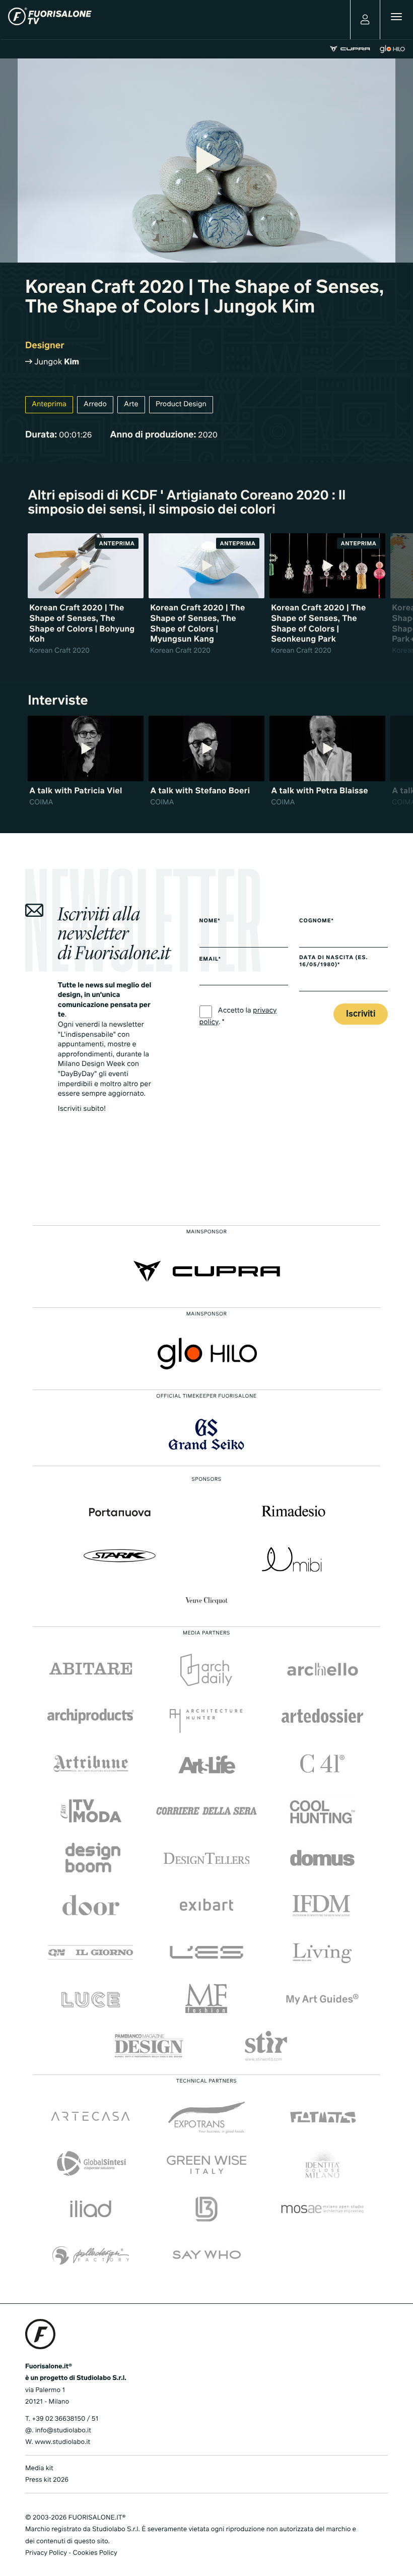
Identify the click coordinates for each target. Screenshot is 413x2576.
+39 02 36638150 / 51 (65, 2419)
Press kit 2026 (47, 2480)
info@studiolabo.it (63, 2431)
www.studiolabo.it (62, 2442)
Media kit (39, 2468)
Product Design (181, 405)
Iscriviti (361, 1014)
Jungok (56, 362)
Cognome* (317, 921)
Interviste (58, 701)
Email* (210, 960)
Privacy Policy (46, 2553)
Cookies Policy (95, 2553)
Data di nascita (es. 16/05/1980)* (333, 962)
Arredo (95, 405)
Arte (131, 405)
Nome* (210, 921)
